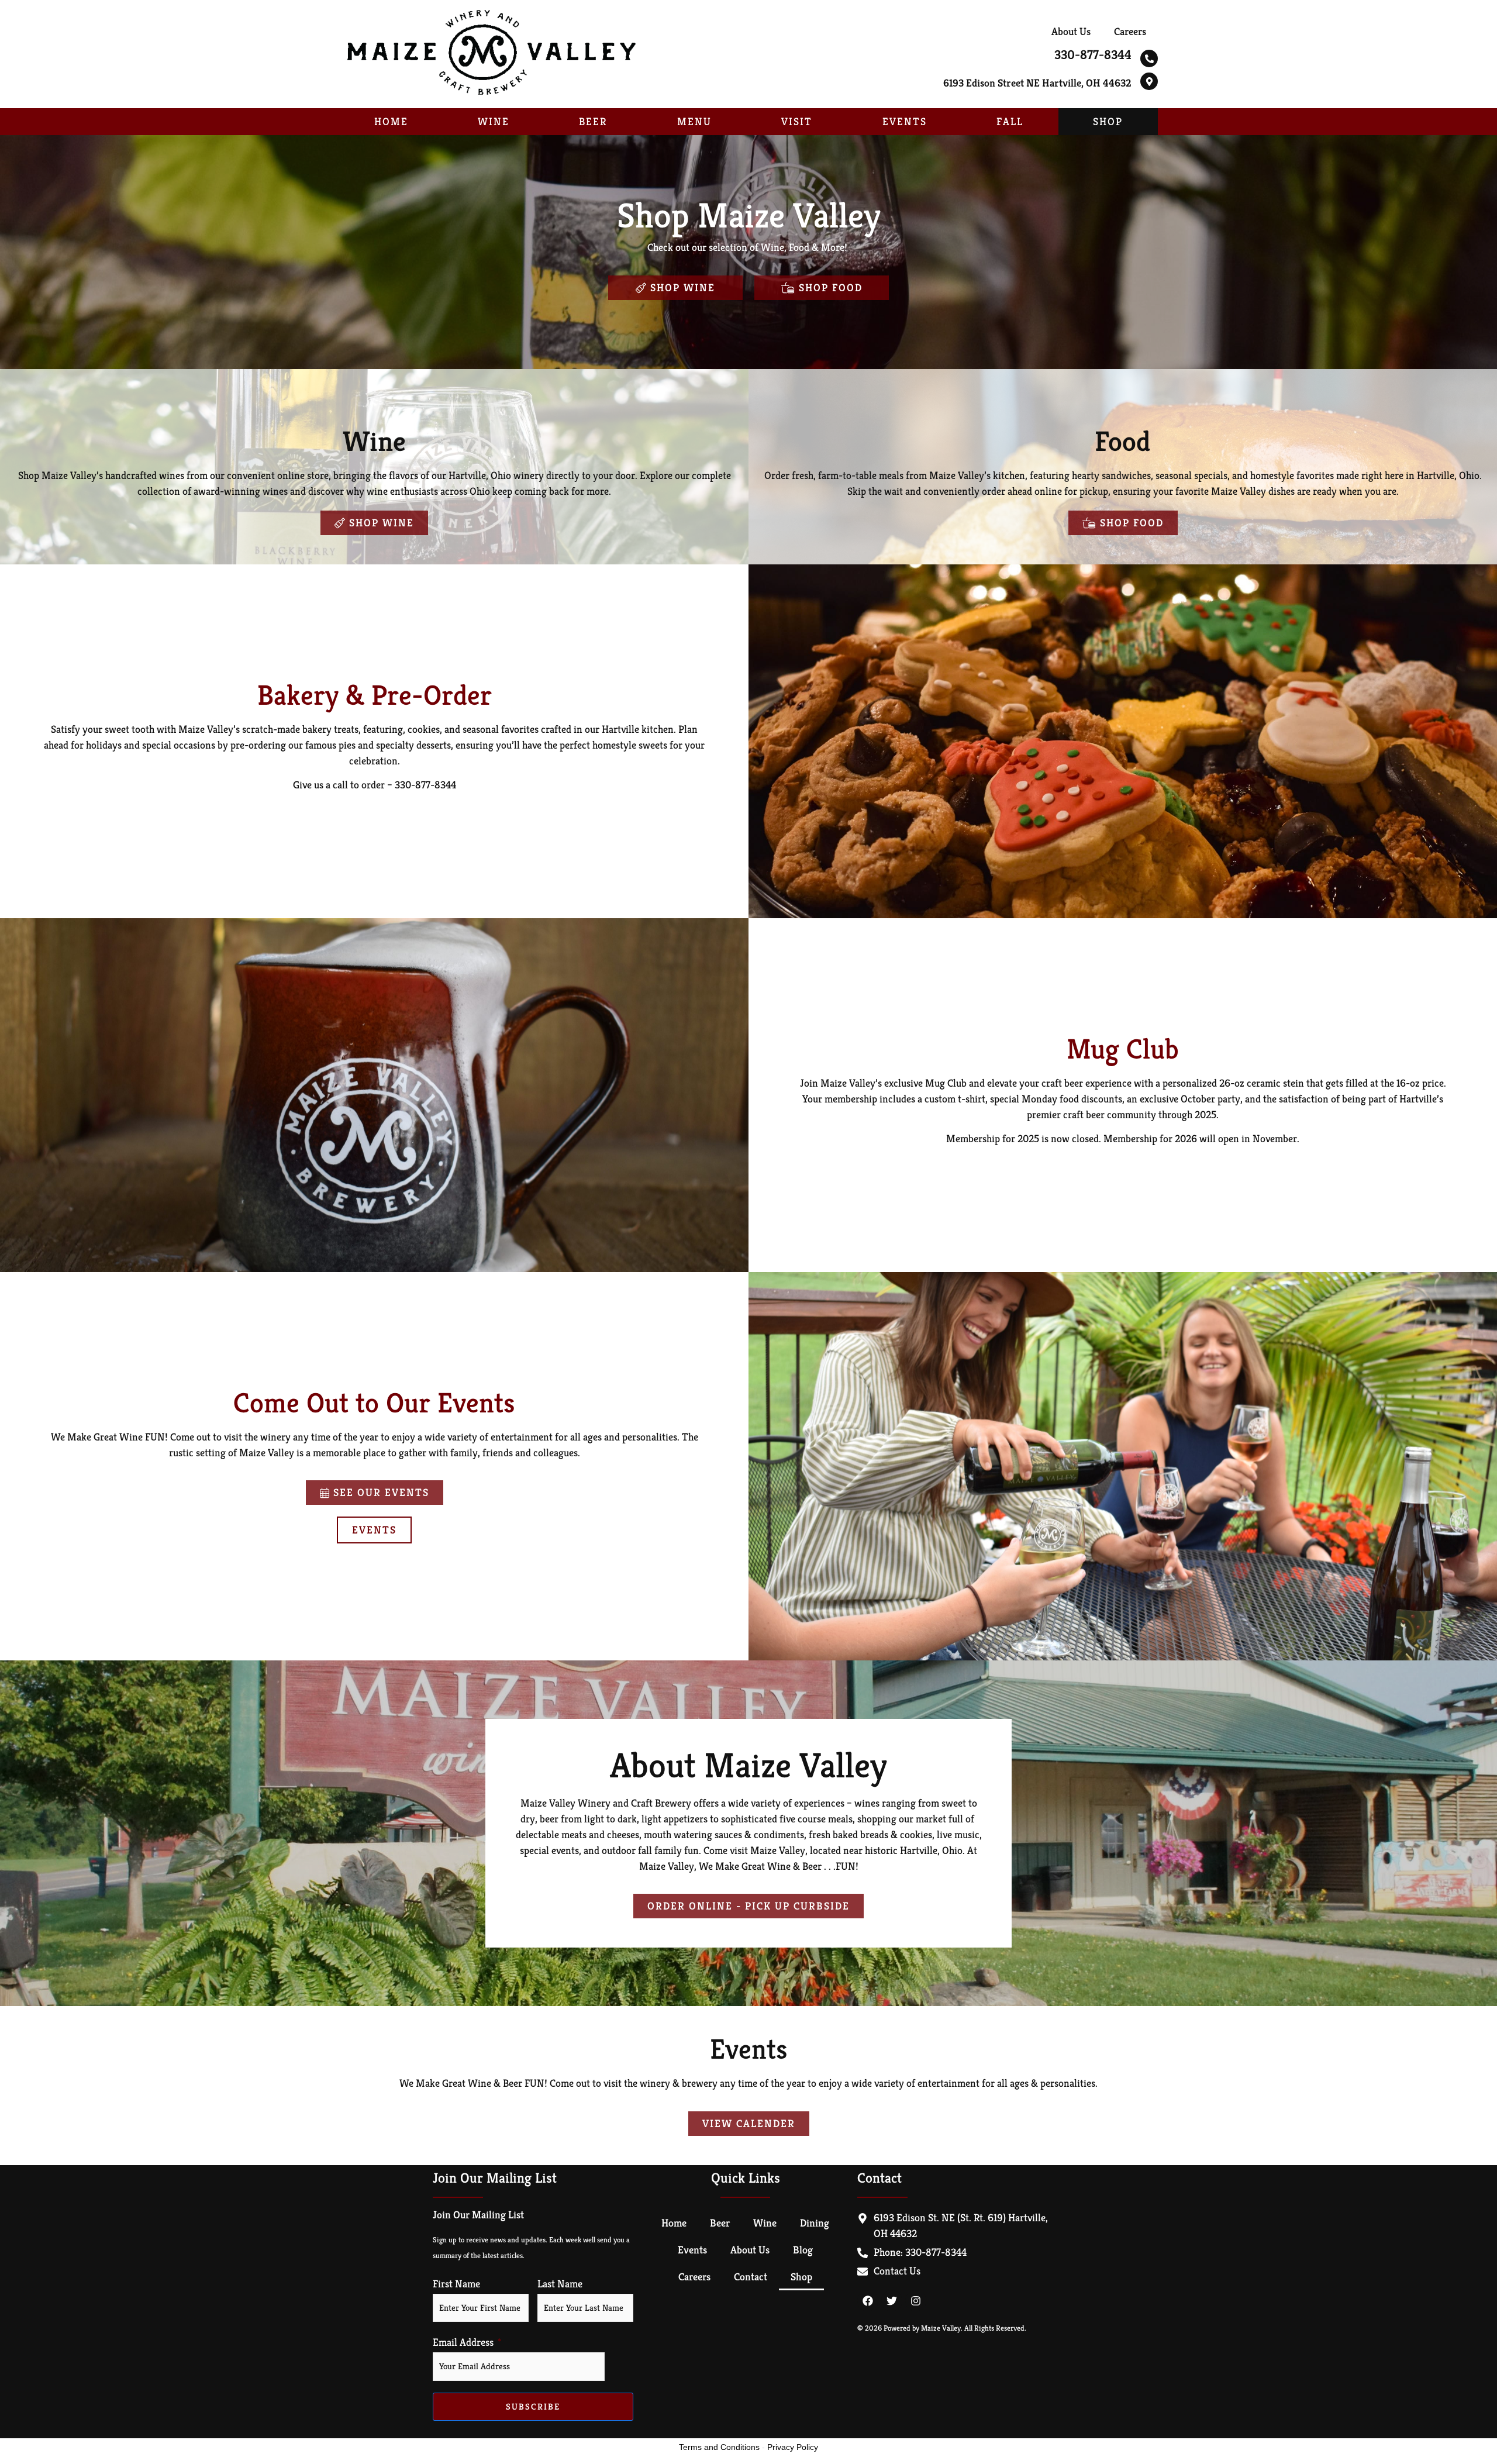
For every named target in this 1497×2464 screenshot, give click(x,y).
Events (905, 121)
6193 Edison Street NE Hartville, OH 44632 (1037, 83)
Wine (494, 121)
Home (391, 121)
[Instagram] (916, 2301)
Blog (803, 2250)
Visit (797, 121)
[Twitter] (892, 2301)
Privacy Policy (793, 2447)
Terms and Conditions (719, 2447)
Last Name (560, 2284)
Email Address (463, 2342)
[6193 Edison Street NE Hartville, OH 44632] (1149, 81)
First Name (456, 2284)
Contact (751, 2277)
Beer (593, 121)
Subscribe (533, 2406)
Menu (694, 121)
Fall (1010, 121)
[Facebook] (868, 2301)
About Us (1071, 31)
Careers (1130, 31)
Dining (815, 2223)
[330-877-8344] (1149, 58)
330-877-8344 (1093, 55)
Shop (1108, 121)
